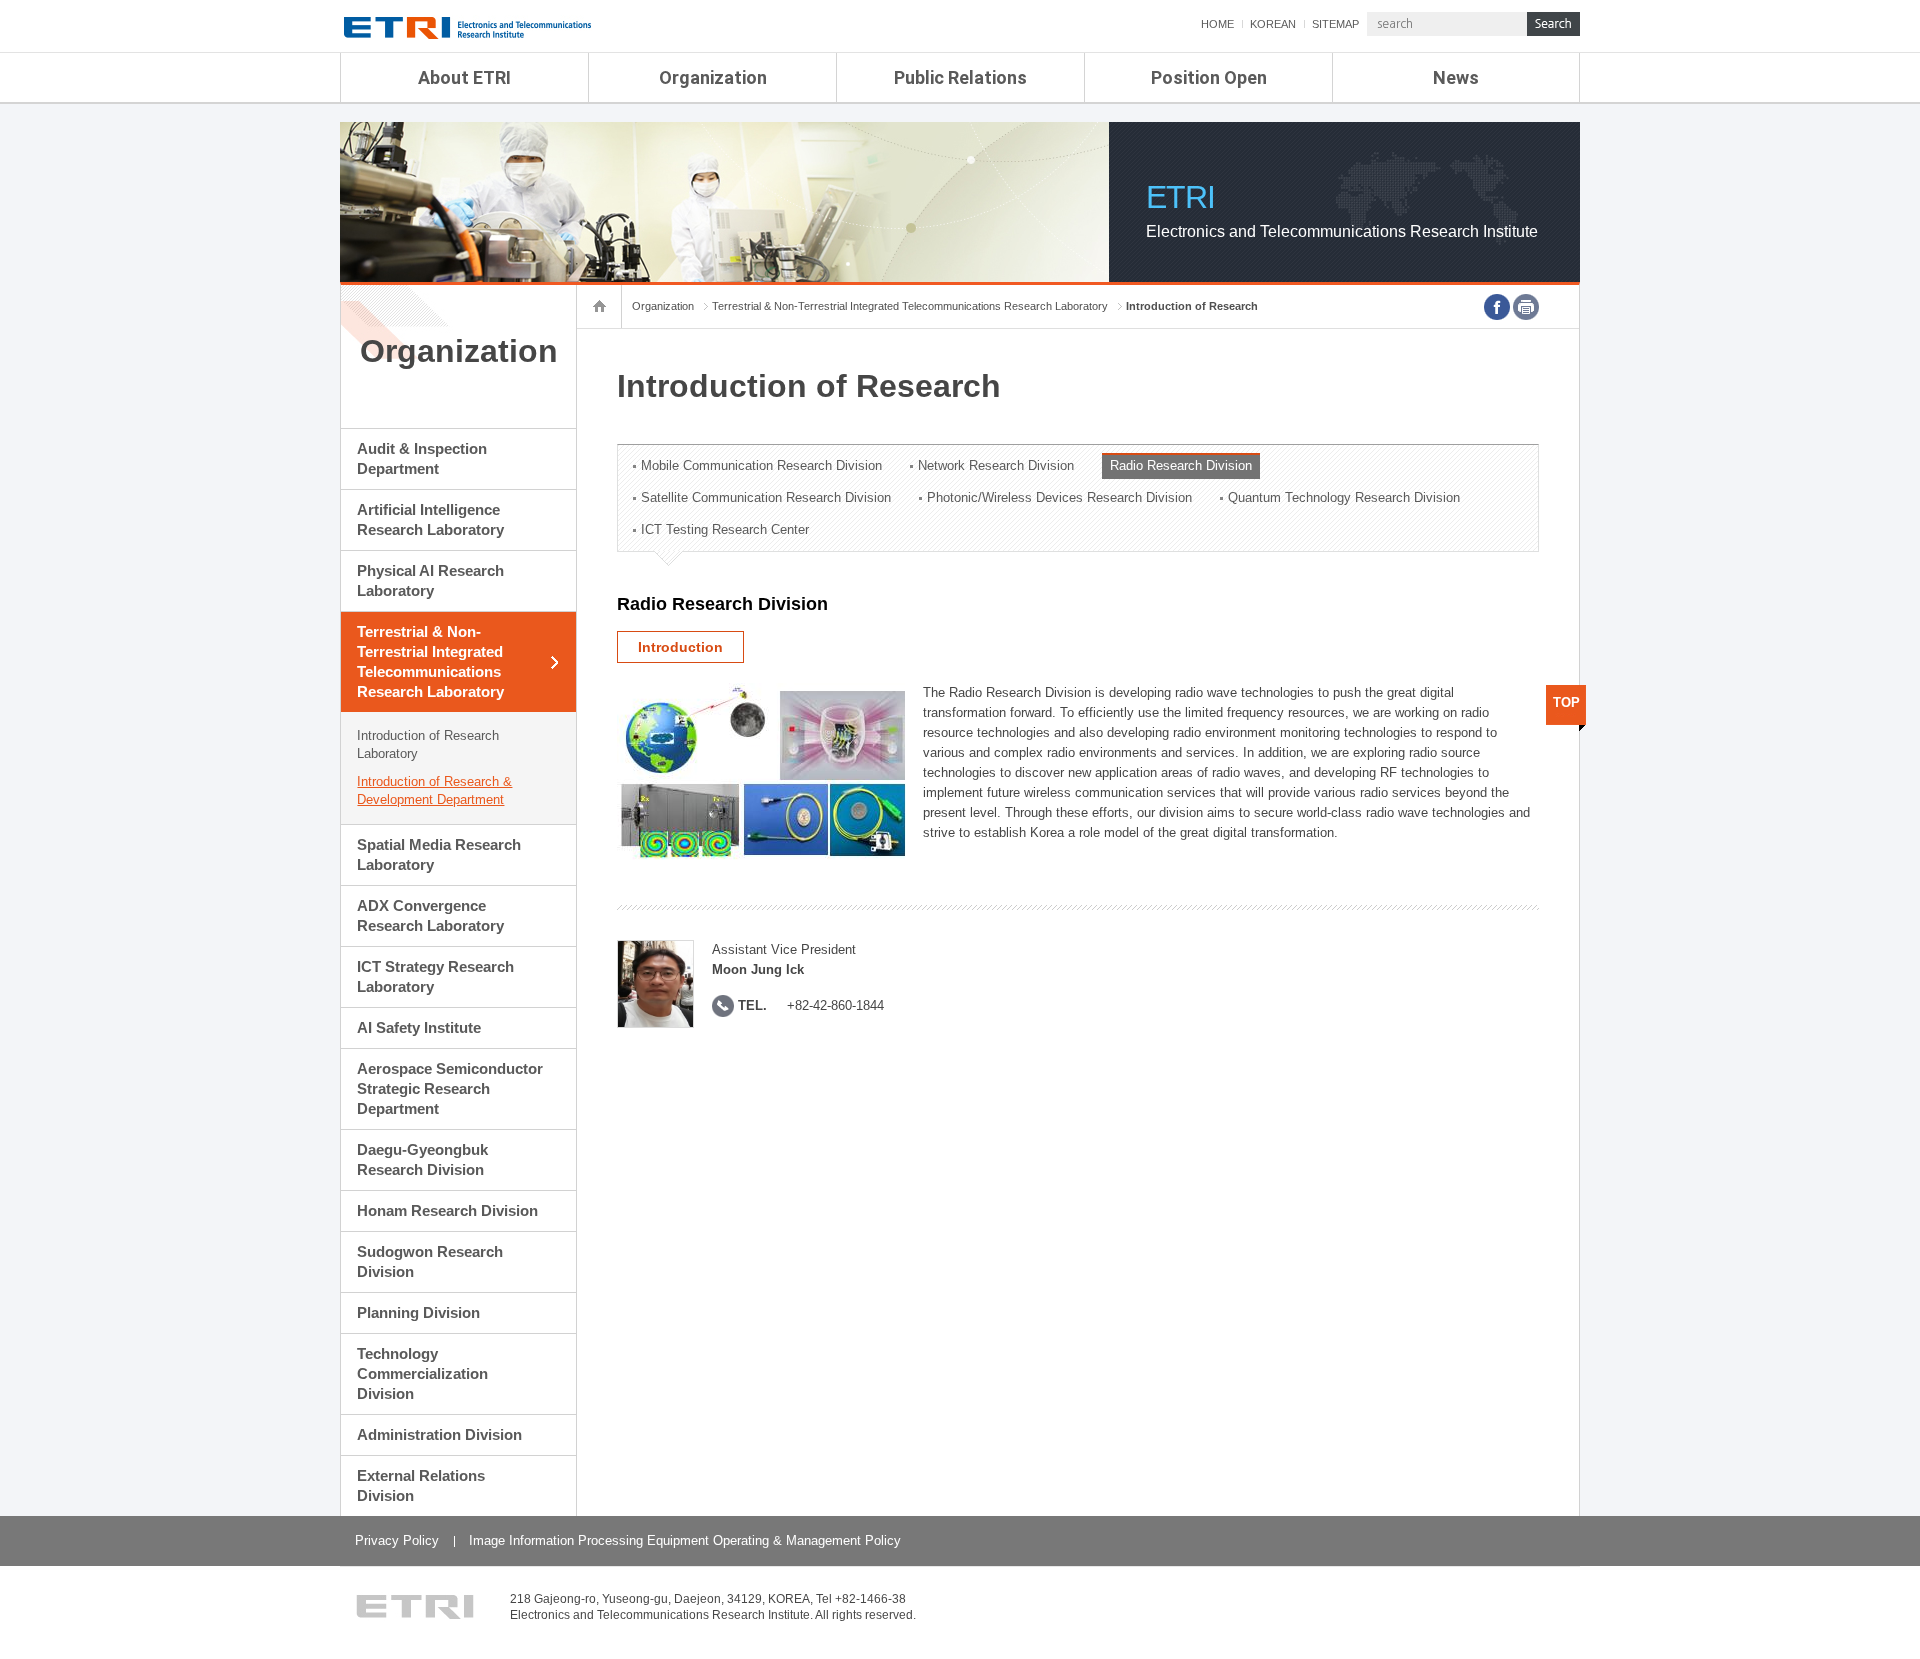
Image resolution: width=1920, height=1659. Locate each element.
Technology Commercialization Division (422, 1373)
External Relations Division (421, 1485)
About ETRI (464, 77)
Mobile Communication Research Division (761, 465)
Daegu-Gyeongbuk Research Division (422, 1159)
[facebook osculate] (1497, 307)
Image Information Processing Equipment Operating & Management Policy (685, 1540)
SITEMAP (1335, 24)
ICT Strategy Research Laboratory (435, 976)
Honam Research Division (447, 1210)
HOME (1217, 24)
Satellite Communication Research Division (766, 497)
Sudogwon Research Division (430, 1261)
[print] (1526, 307)
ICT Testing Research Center (725, 529)
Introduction (680, 647)
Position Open (1209, 77)
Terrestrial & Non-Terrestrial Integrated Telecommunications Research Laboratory (430, 661)
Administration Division (439, 1434)
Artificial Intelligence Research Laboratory (430, 519)
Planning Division (418, 1312)
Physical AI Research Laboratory (430, 580)
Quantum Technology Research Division (1344, 497)
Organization (713, 77)
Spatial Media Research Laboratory (439, 854)
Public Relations (960, 77)
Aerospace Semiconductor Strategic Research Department (450, 1088)
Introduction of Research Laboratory (428, 744)
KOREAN (1273, 24)
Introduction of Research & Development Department (434, 790)
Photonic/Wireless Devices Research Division (1059, 497)
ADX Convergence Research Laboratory (430, 915)
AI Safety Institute (419, 1027)
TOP (1566, 702)
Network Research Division (996, 465)
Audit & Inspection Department (422, 458)
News (1456, 77)
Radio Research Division (1181, 465)
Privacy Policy (397, 1540)
